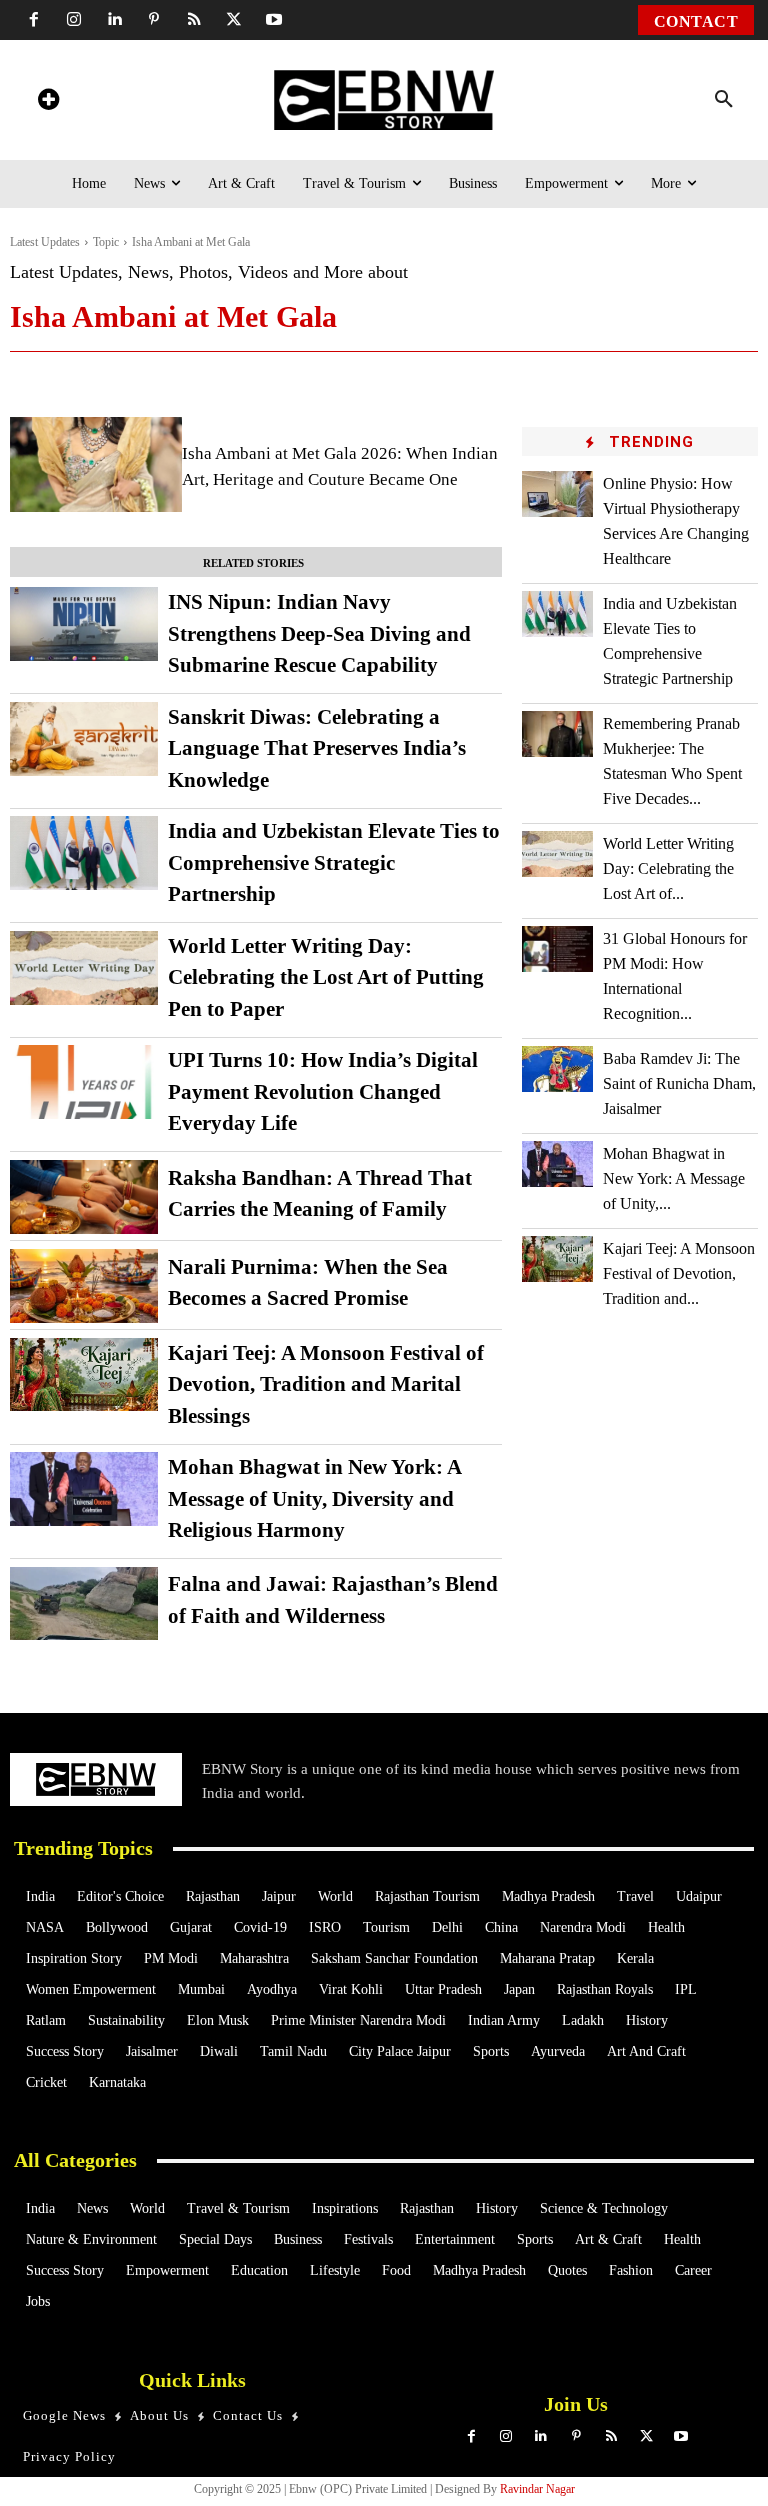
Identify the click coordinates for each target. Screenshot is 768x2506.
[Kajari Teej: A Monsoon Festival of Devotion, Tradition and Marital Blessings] (84, 1375)
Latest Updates (45, 242)
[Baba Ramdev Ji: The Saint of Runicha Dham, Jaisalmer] (557, 1069)
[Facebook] (34, 20)
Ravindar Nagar (537, 2489)
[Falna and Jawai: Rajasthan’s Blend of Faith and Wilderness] (84, 1604)
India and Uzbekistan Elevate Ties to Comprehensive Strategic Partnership (334, 862)
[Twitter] (234, 20)
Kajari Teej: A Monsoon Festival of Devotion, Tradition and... (679, 1273)
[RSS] (194, 20)
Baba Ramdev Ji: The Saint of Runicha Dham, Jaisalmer (679, 1083)
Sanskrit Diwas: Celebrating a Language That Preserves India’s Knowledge (317, 748)
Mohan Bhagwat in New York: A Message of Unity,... (674, 1178)
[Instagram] (74, 20)
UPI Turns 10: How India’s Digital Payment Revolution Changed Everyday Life (323, 1091)
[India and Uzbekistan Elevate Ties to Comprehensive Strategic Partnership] (84, 853)
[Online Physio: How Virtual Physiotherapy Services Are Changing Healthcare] (557, 494)
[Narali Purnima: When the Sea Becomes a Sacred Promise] (84, 1286)
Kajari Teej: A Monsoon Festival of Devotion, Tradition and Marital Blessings (326, 1384)
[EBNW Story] (384, 100)
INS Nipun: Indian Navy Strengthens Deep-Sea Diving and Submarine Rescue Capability (319, 633)
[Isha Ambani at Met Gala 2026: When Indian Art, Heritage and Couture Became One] (96, 464)
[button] (724, 100)
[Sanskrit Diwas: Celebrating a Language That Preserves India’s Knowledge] (84, 739)
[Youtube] (274, 20)
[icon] (48, 102)
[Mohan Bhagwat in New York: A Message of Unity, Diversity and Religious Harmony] (84, 1489)
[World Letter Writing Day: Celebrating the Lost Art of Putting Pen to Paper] (84, 968)
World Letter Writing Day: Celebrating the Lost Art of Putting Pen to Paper (326, 977)
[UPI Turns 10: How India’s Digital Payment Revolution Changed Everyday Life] (84, 1082)
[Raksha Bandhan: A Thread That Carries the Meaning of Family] (84, 1197)
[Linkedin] (114, 20)
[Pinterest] (154, 20)
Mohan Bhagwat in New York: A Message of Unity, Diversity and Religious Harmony (315, 1498)
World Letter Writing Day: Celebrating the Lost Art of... (668, 868)
